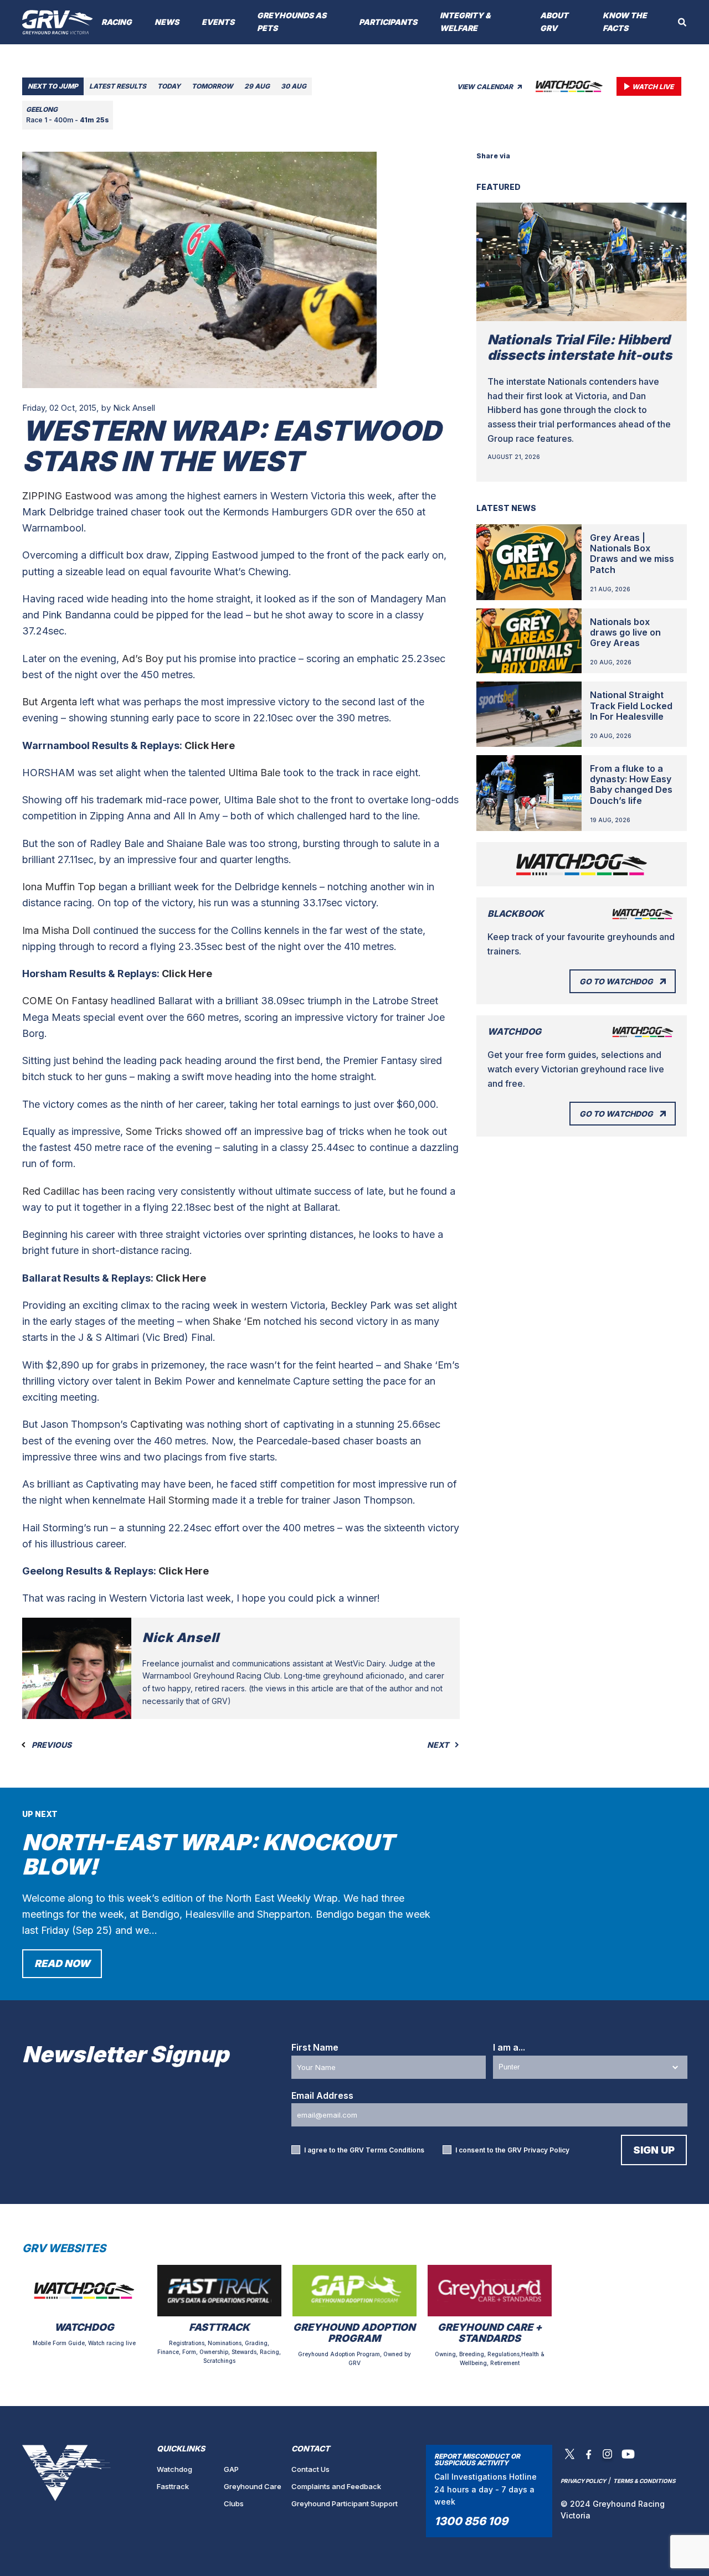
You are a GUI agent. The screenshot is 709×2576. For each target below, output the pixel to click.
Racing (117, 22)
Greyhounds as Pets (292, 22)
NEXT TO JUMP (53, 86)
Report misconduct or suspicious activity (477, 2459)
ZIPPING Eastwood (67, 496)
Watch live (653, 87)
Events (218, 22)
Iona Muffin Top (59, 887)
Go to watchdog (616, 981)
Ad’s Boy (143, 659)
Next (439, 1745)
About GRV (554, 22)
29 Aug (257, 86)
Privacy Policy (546, 2150)
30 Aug (294, 86)
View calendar (486, 87)
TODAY (169, 86)
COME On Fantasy (65, 1001)
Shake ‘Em (237, 1321)
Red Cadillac (51, 1191)
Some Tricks (154, 1131)
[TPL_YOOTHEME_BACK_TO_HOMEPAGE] (58, 22)
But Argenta (50, 702)
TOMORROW (212, 86)
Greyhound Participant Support (345, 2503)
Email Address (322, 2095)
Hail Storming (179, 1500)
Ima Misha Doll (58, 930)
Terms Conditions (395, 2150)
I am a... (509, 2047)
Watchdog (174, 2469)
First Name (315, 2047)
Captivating (156, 1424)
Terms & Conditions (644, 2481)
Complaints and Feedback (336, 2486)
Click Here (210, 745)
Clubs (234, 2503)
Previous (51, 1745)
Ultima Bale (254, 773)
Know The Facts (625, 22)
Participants (388, 22)
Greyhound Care (253, 2486)
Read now (62, 1963)
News (167, 22)
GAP (231, 2469)
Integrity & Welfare (465, 22)
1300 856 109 (471, 2521)
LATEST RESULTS (118, 86)
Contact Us (310, 2469)
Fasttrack (173, 2486)
